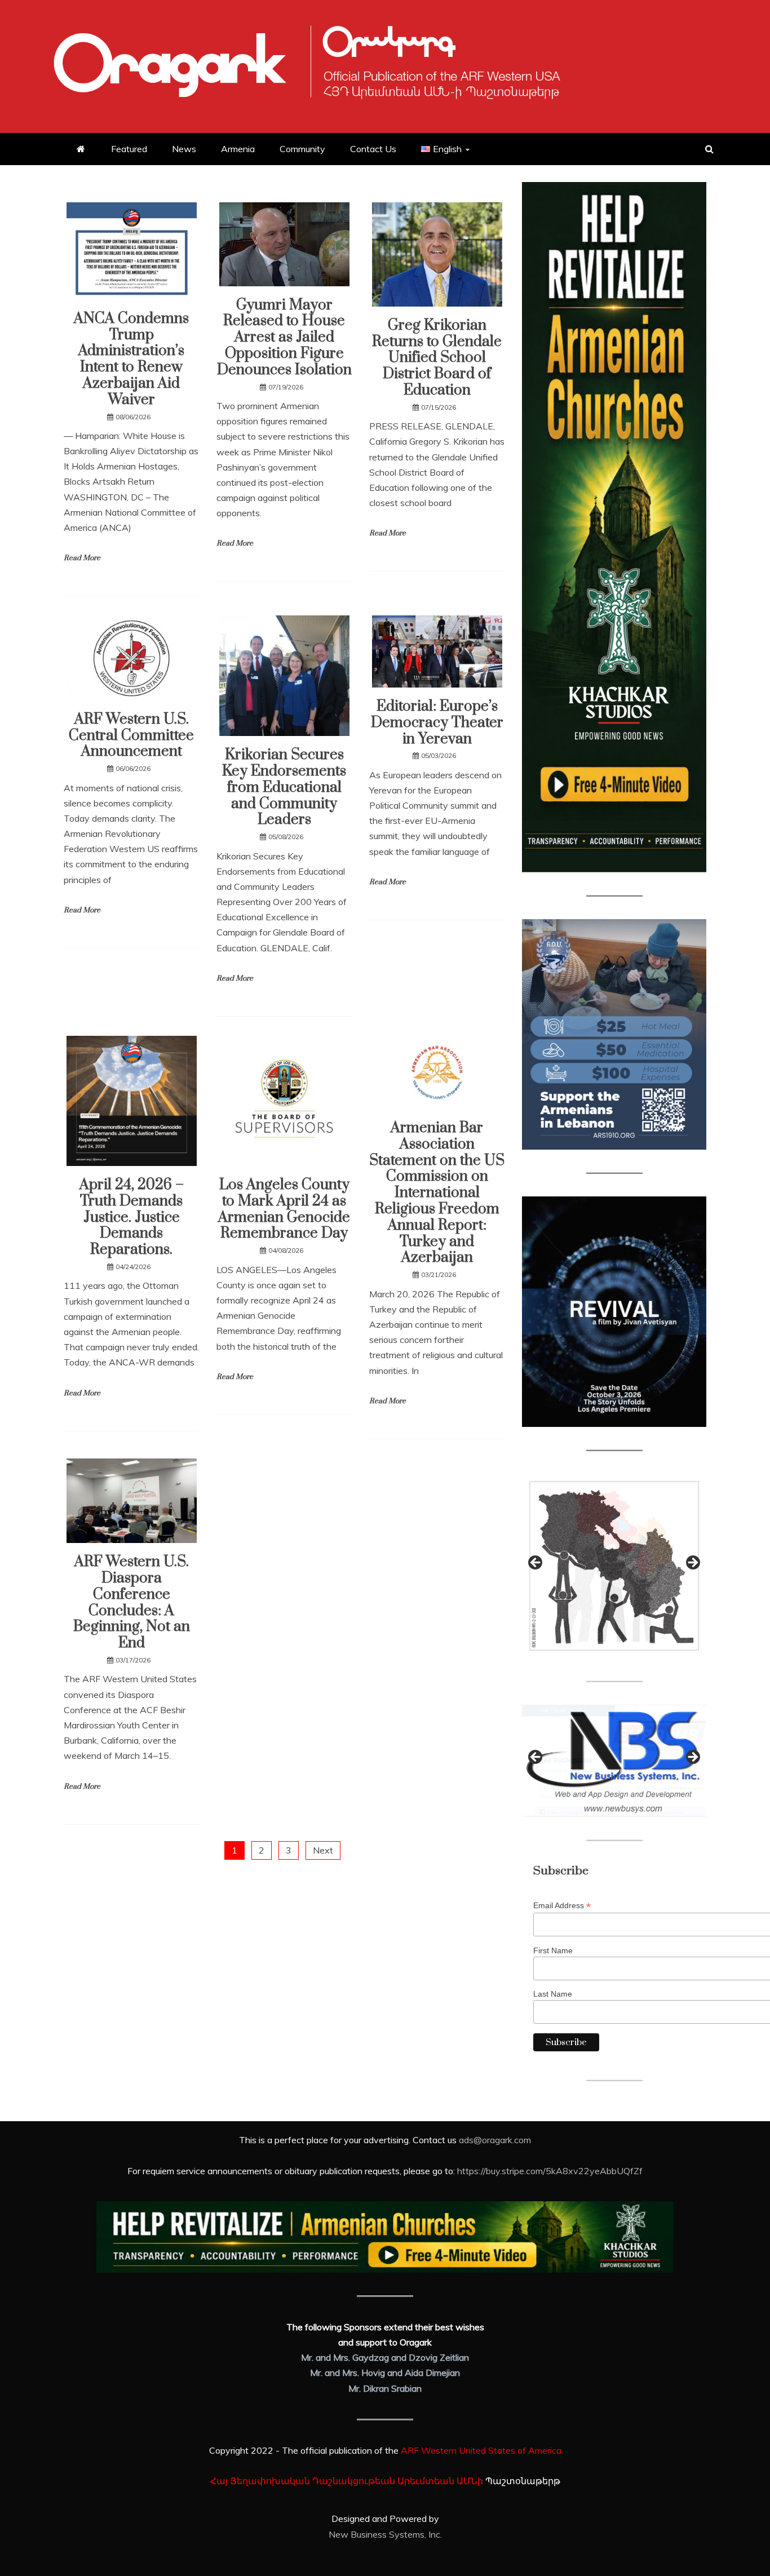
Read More (82, 558)
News (184, 149)
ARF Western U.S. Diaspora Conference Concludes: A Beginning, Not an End (132, 1602)
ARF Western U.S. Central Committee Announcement (131, 736)
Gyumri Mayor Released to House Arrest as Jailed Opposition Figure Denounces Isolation (284, 338)
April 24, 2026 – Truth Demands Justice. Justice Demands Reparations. (132, 1217)
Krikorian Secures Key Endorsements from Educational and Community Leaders (284, 787)
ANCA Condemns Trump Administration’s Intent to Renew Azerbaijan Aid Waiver (131, 359)
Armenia (238, 149)
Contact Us (373, 149)
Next (323, 1850)
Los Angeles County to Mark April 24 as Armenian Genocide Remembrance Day (284, 1209)
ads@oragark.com (495, 2140)
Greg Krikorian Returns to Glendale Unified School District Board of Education (437, 358)
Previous (536, 1563)
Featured (129, 149)
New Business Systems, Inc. (385, 2534)
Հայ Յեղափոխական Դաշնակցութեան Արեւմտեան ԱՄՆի (347, 2481)
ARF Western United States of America (481, 2450)
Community (302, 149)
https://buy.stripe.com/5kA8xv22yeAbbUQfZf (550, 2171)
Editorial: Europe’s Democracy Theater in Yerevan (437, 723)
